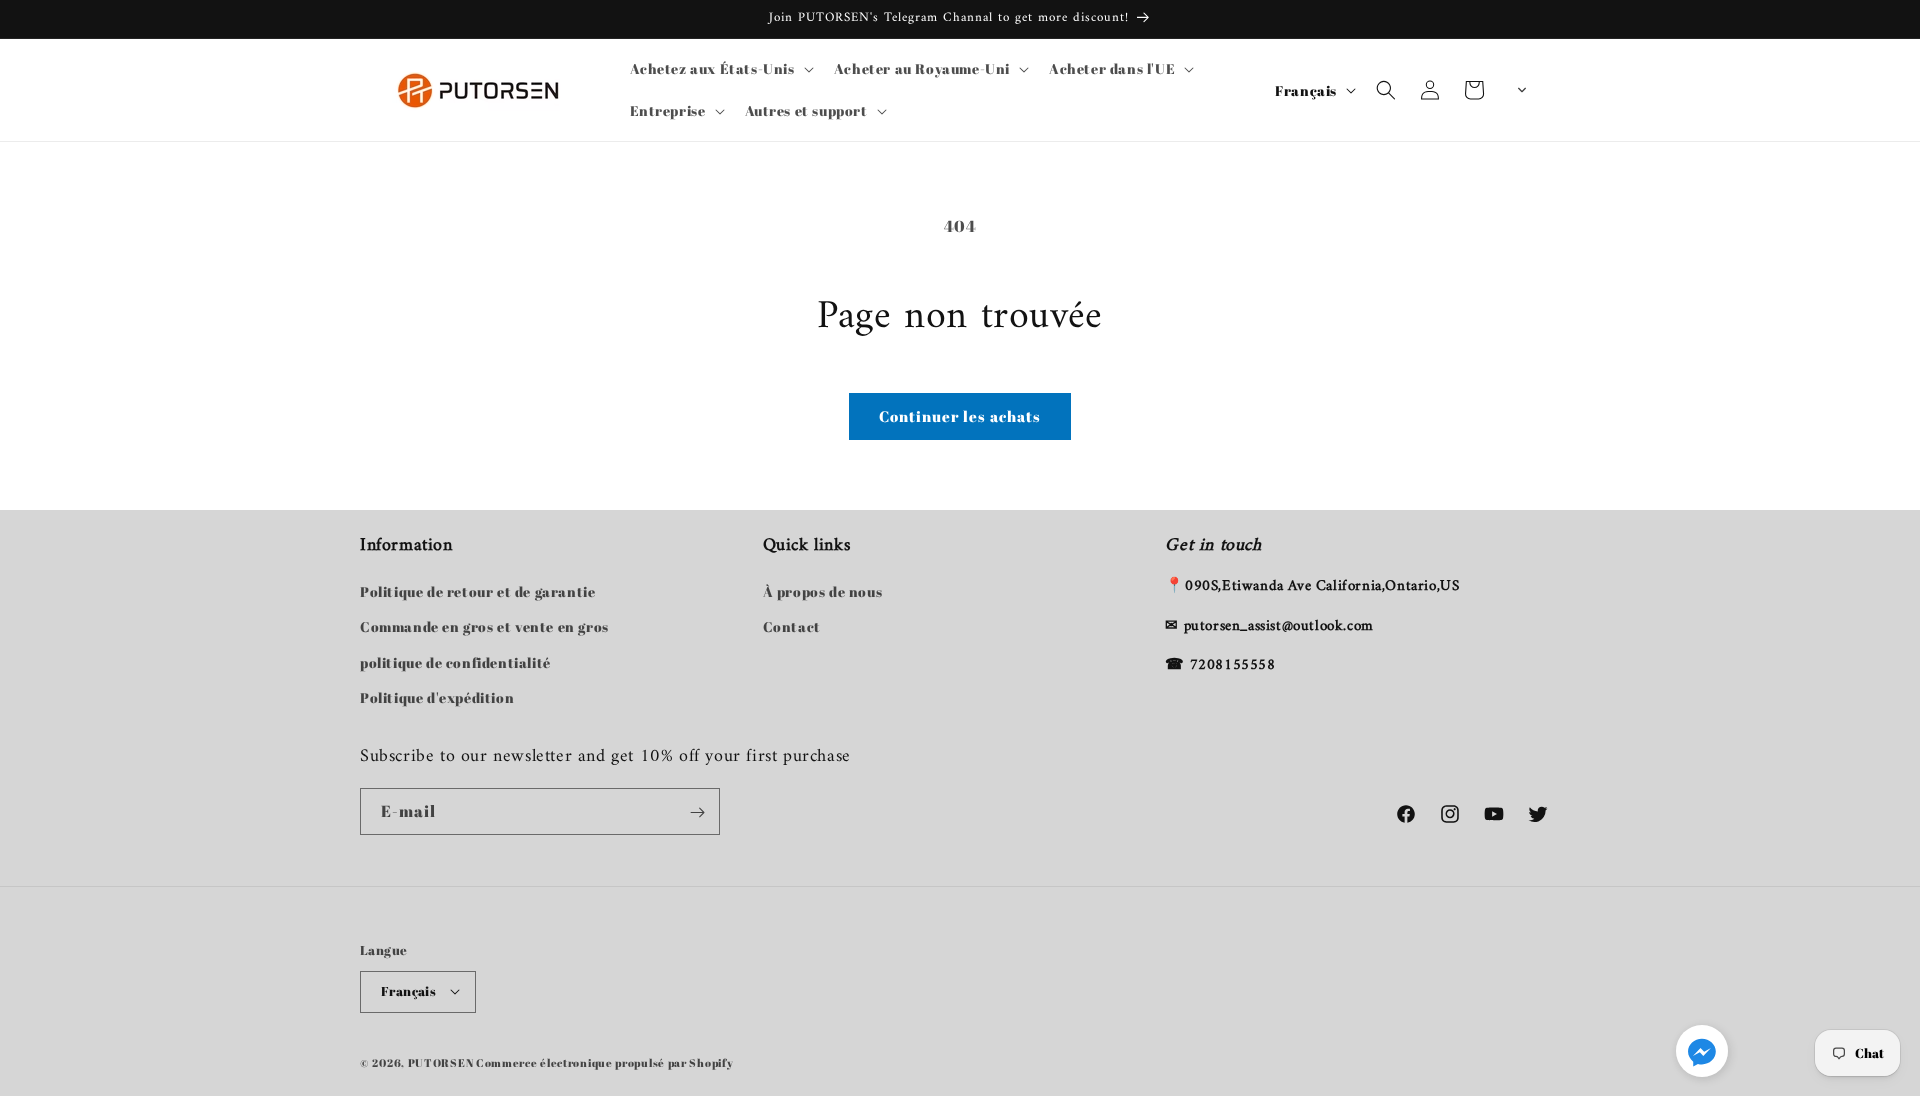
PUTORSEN (441, 1061)
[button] (720, 69)
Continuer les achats (960, 416)
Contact (792, 627)
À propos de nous (823, 592)
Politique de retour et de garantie (477, 592)
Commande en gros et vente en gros (484, 627)
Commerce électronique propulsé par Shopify (604, 1061)
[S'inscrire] (697, 812)
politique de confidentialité (455, 662)
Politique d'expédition (437, 697)
